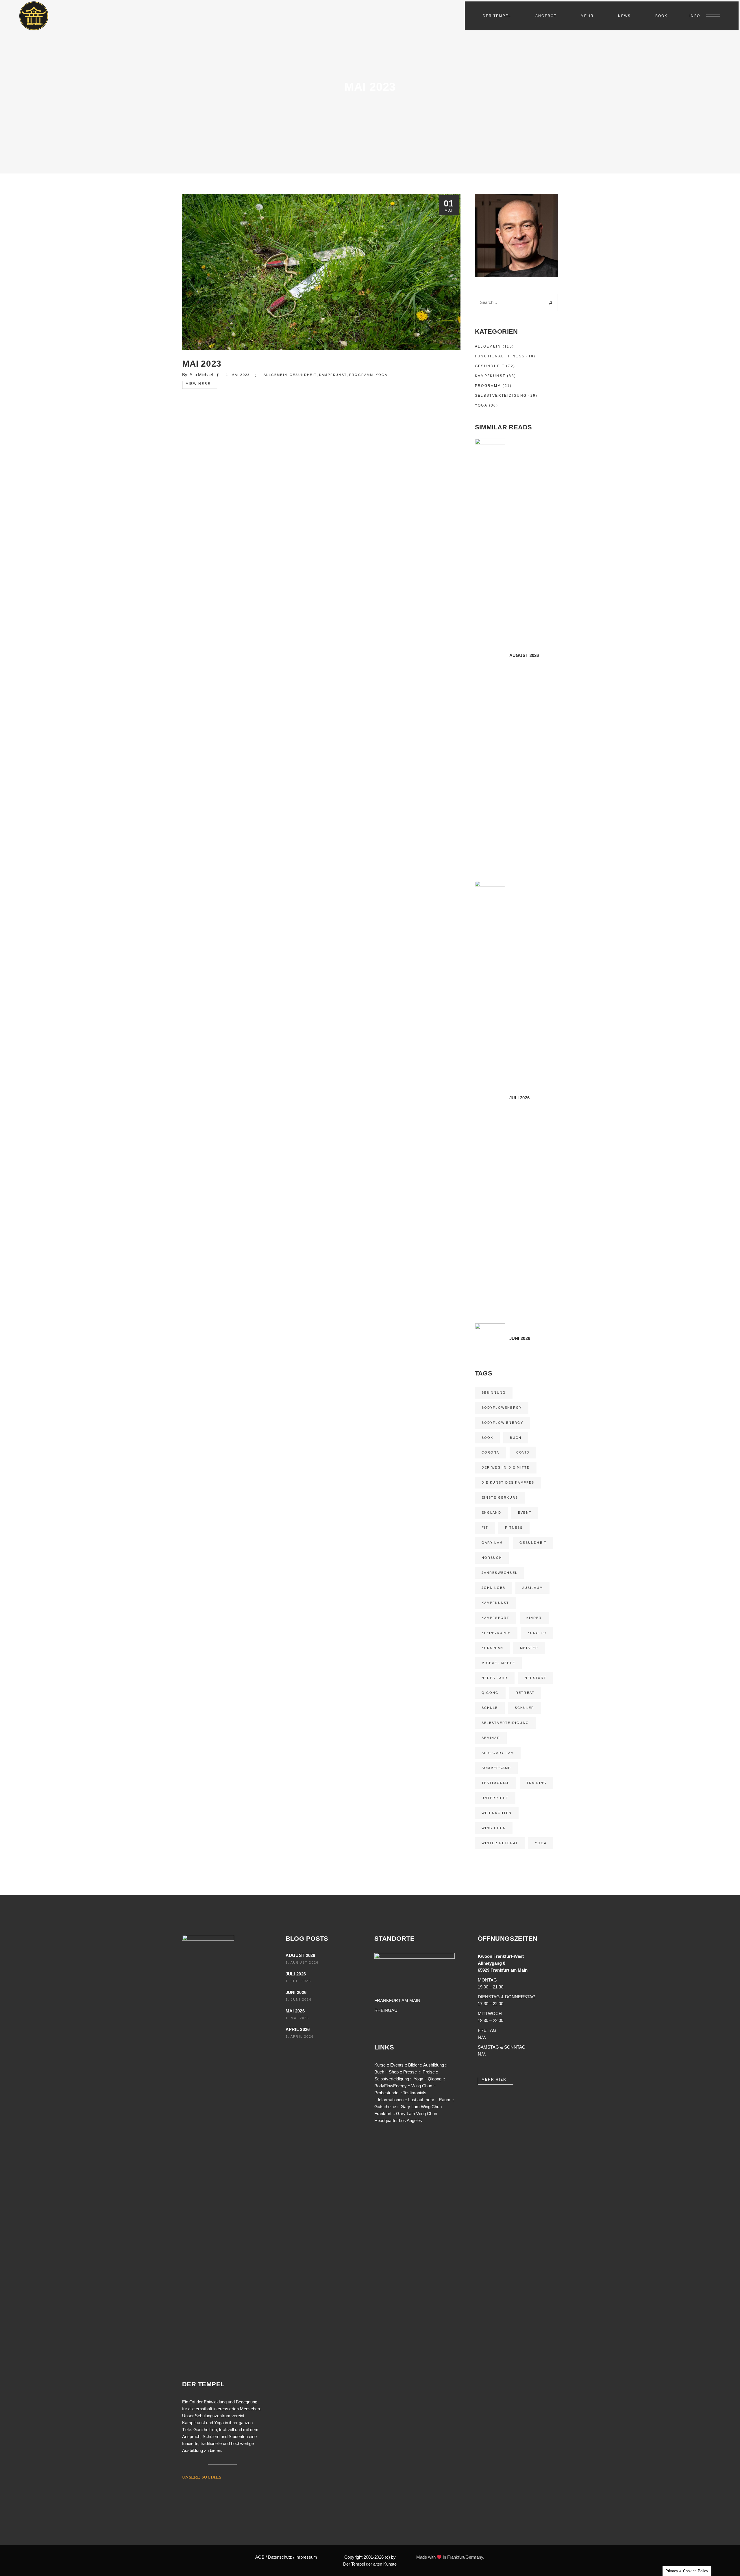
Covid (523, 1452)
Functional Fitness (500, 356)
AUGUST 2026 (300, 1955)
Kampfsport (496, 1618)
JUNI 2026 (296, 1992)
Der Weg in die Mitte (506, 1467)
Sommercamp (496, 1768)
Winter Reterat (500, 1843)
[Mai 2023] (321, 272)
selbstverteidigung (505, 1723)
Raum (445, 2100)
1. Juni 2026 (299, 1999)
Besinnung (494, 1393)
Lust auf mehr (421, 2100)
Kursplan (493, 1648)
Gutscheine (385, 2107)
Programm (361, 375)
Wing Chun (494, 1828)
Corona (491, 1452)
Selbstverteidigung (501, 396)
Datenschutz (280, 2557)
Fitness (514, 1528)
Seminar (491, 1738)
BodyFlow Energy (503, 1423)
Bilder (414, 2065)
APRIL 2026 (298, 2029)
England (491, 1513)
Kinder (534, 1618)
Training (537, 1783)
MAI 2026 (295, 2011)
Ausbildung (434, 2065)
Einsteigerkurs (500, 1497)
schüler (525, 1708)
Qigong (490, 1693)
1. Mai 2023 (238, 375)
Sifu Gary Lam (498, 1753)
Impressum (306, 2557)
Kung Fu (537, 1633)
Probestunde (386, 2093)
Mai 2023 (202, 364)
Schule (490, 1708)
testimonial (496, 1783)
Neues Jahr (495, 1678)
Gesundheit (303, 375)
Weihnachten (497, 1813)
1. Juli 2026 (298, 1981)
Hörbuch (492, 1558)
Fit (485, 1528)
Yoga (382, 375)
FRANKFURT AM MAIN (397, 2000)
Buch (516, 1438)
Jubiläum (532, 1588)
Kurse (380, 2065)
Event (525, 1513)
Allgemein (275, 375)
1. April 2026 (300, 2036)
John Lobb (494, 1588)
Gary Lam (492, 1543)
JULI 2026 (296, 1974)
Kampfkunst (333, 375)
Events (397, 2065)
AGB (260, 2557)
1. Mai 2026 (297, 2018)
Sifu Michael (201, 375)
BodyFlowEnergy (502, 1408)
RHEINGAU (386, 2010)
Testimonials (415, 2093)
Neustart (536, 1678)
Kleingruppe (496, 1633)
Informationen (391, 2100)
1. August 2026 (302, 1962)
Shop (394, 2072)
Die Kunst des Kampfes (508, 1482)
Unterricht (495, 1798)
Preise (429, 2072)
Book (488, 1438)
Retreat (525, 1693)
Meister (529, 1648)
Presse (410, 2072)
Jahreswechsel (500, 1573)
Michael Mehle (498, 1663)
